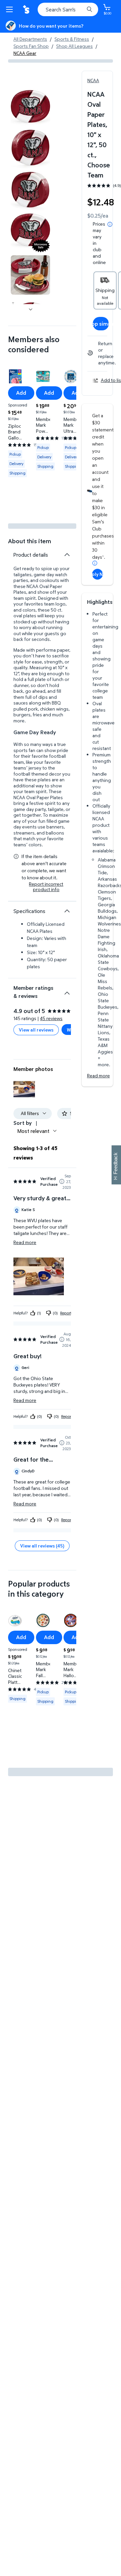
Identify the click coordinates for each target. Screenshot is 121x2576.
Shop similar (101, 324)
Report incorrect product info (46, 887)
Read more (98, 1075)
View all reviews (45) (42, 1546)
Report (66, 1313)
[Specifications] (67, 911)
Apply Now (97, 574)
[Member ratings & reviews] (67, 990)
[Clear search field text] (81, 9)
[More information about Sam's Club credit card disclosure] (95, 563)
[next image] (31, 309)
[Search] (89, 9)
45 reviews (51, 1018)
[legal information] (110, 224)
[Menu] (11, 9)
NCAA (93, 80)
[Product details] (67, 555)
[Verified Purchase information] (62, 1181)
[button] (24, 1089)
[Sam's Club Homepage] (27, 9)
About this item (30, 541)
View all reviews (36, 1030)
